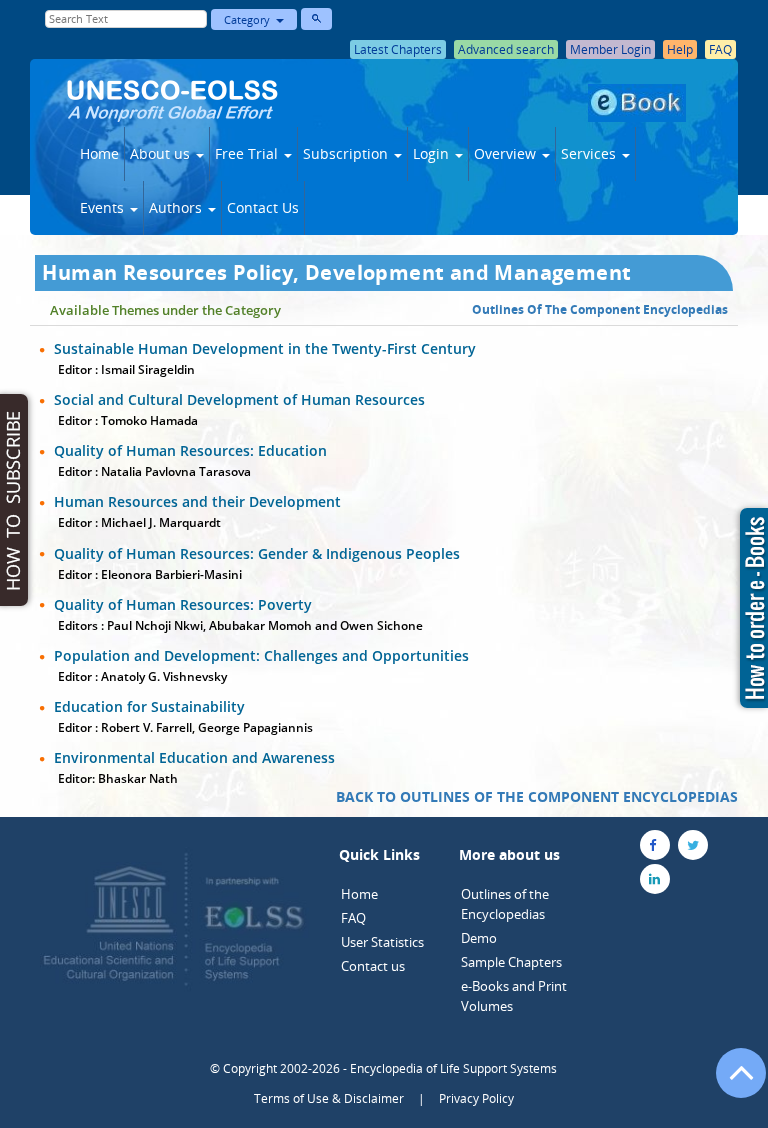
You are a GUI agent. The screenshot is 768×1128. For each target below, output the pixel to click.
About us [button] (162, 153)
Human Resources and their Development (197, 501)
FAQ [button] (720, 49)
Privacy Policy (476, 1098)
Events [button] (104, 207)
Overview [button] (507, 153)
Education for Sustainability (149, 706)
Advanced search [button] (506, 49)
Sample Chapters (511, 962)
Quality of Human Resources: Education (190, 450)
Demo (479, 938)
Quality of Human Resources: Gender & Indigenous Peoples (257, 553)
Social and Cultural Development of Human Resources (239, 399)
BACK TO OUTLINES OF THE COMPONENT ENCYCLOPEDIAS (537, 796)
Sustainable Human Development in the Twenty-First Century (265, 348)
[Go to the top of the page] (732, 1083)
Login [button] (433, 153)
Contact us (373, 966)
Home (99, 153)
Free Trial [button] (248, 153)
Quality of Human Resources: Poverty (183, 604)
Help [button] (680, 49)
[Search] (316, 19)
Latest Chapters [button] (398, 49)
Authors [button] (177, 207)
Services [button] (590, 153)
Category (250, 19)
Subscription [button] (347, 153)
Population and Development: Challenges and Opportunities (261, 655)
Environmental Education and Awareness (194, 757)
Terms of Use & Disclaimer (329, 1098)
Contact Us (263, 207)
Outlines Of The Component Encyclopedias (600, 309)
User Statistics (382, 942)
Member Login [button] (610, 49)
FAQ (353, 918)
